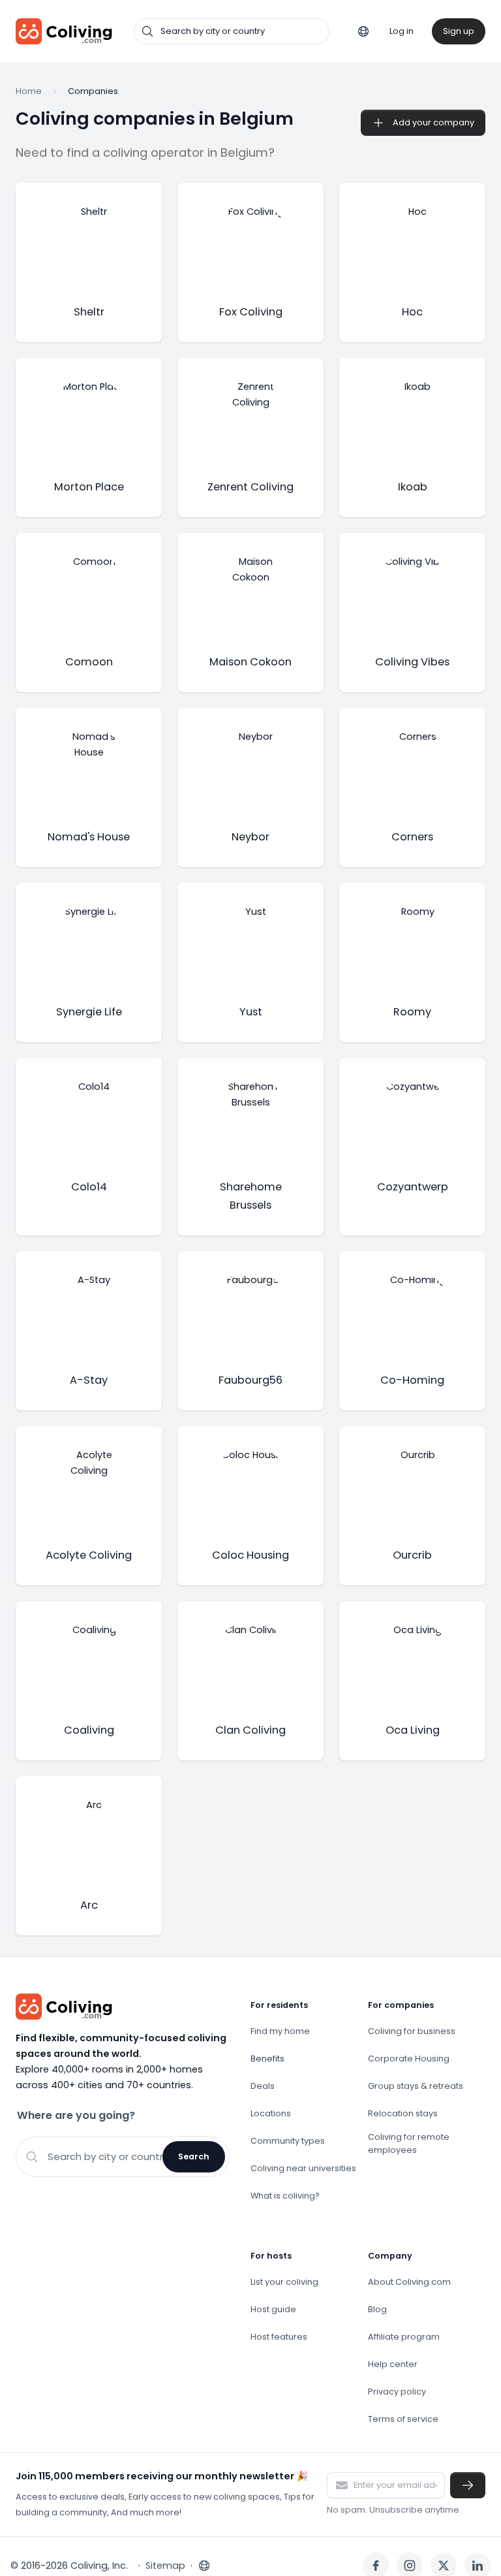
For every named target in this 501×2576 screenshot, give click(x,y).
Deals (263, 2086)
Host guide (273, 2309)
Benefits (267, 2059)
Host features (279, 2337)
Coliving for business (412, 2031)
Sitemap (165, 2566)
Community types (288, 2141)
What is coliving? (285, 2196)
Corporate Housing (409, 2059)
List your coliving (284, 2282)
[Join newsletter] (468, 2485)
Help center (393, 2364)
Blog (377, 2309)
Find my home (280, 2031)
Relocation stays (403, 2113)
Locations (271, 2113)
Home (29, 91)
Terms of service (403, 2419)
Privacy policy (397, 2392)
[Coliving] (64, 31)
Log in (402, 31)
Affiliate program (404, 2337)
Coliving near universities (303, 2168)
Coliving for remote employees (409, 2143)
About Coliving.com (409, 2282)
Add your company (433, 122)
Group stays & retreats (416, 2086)
